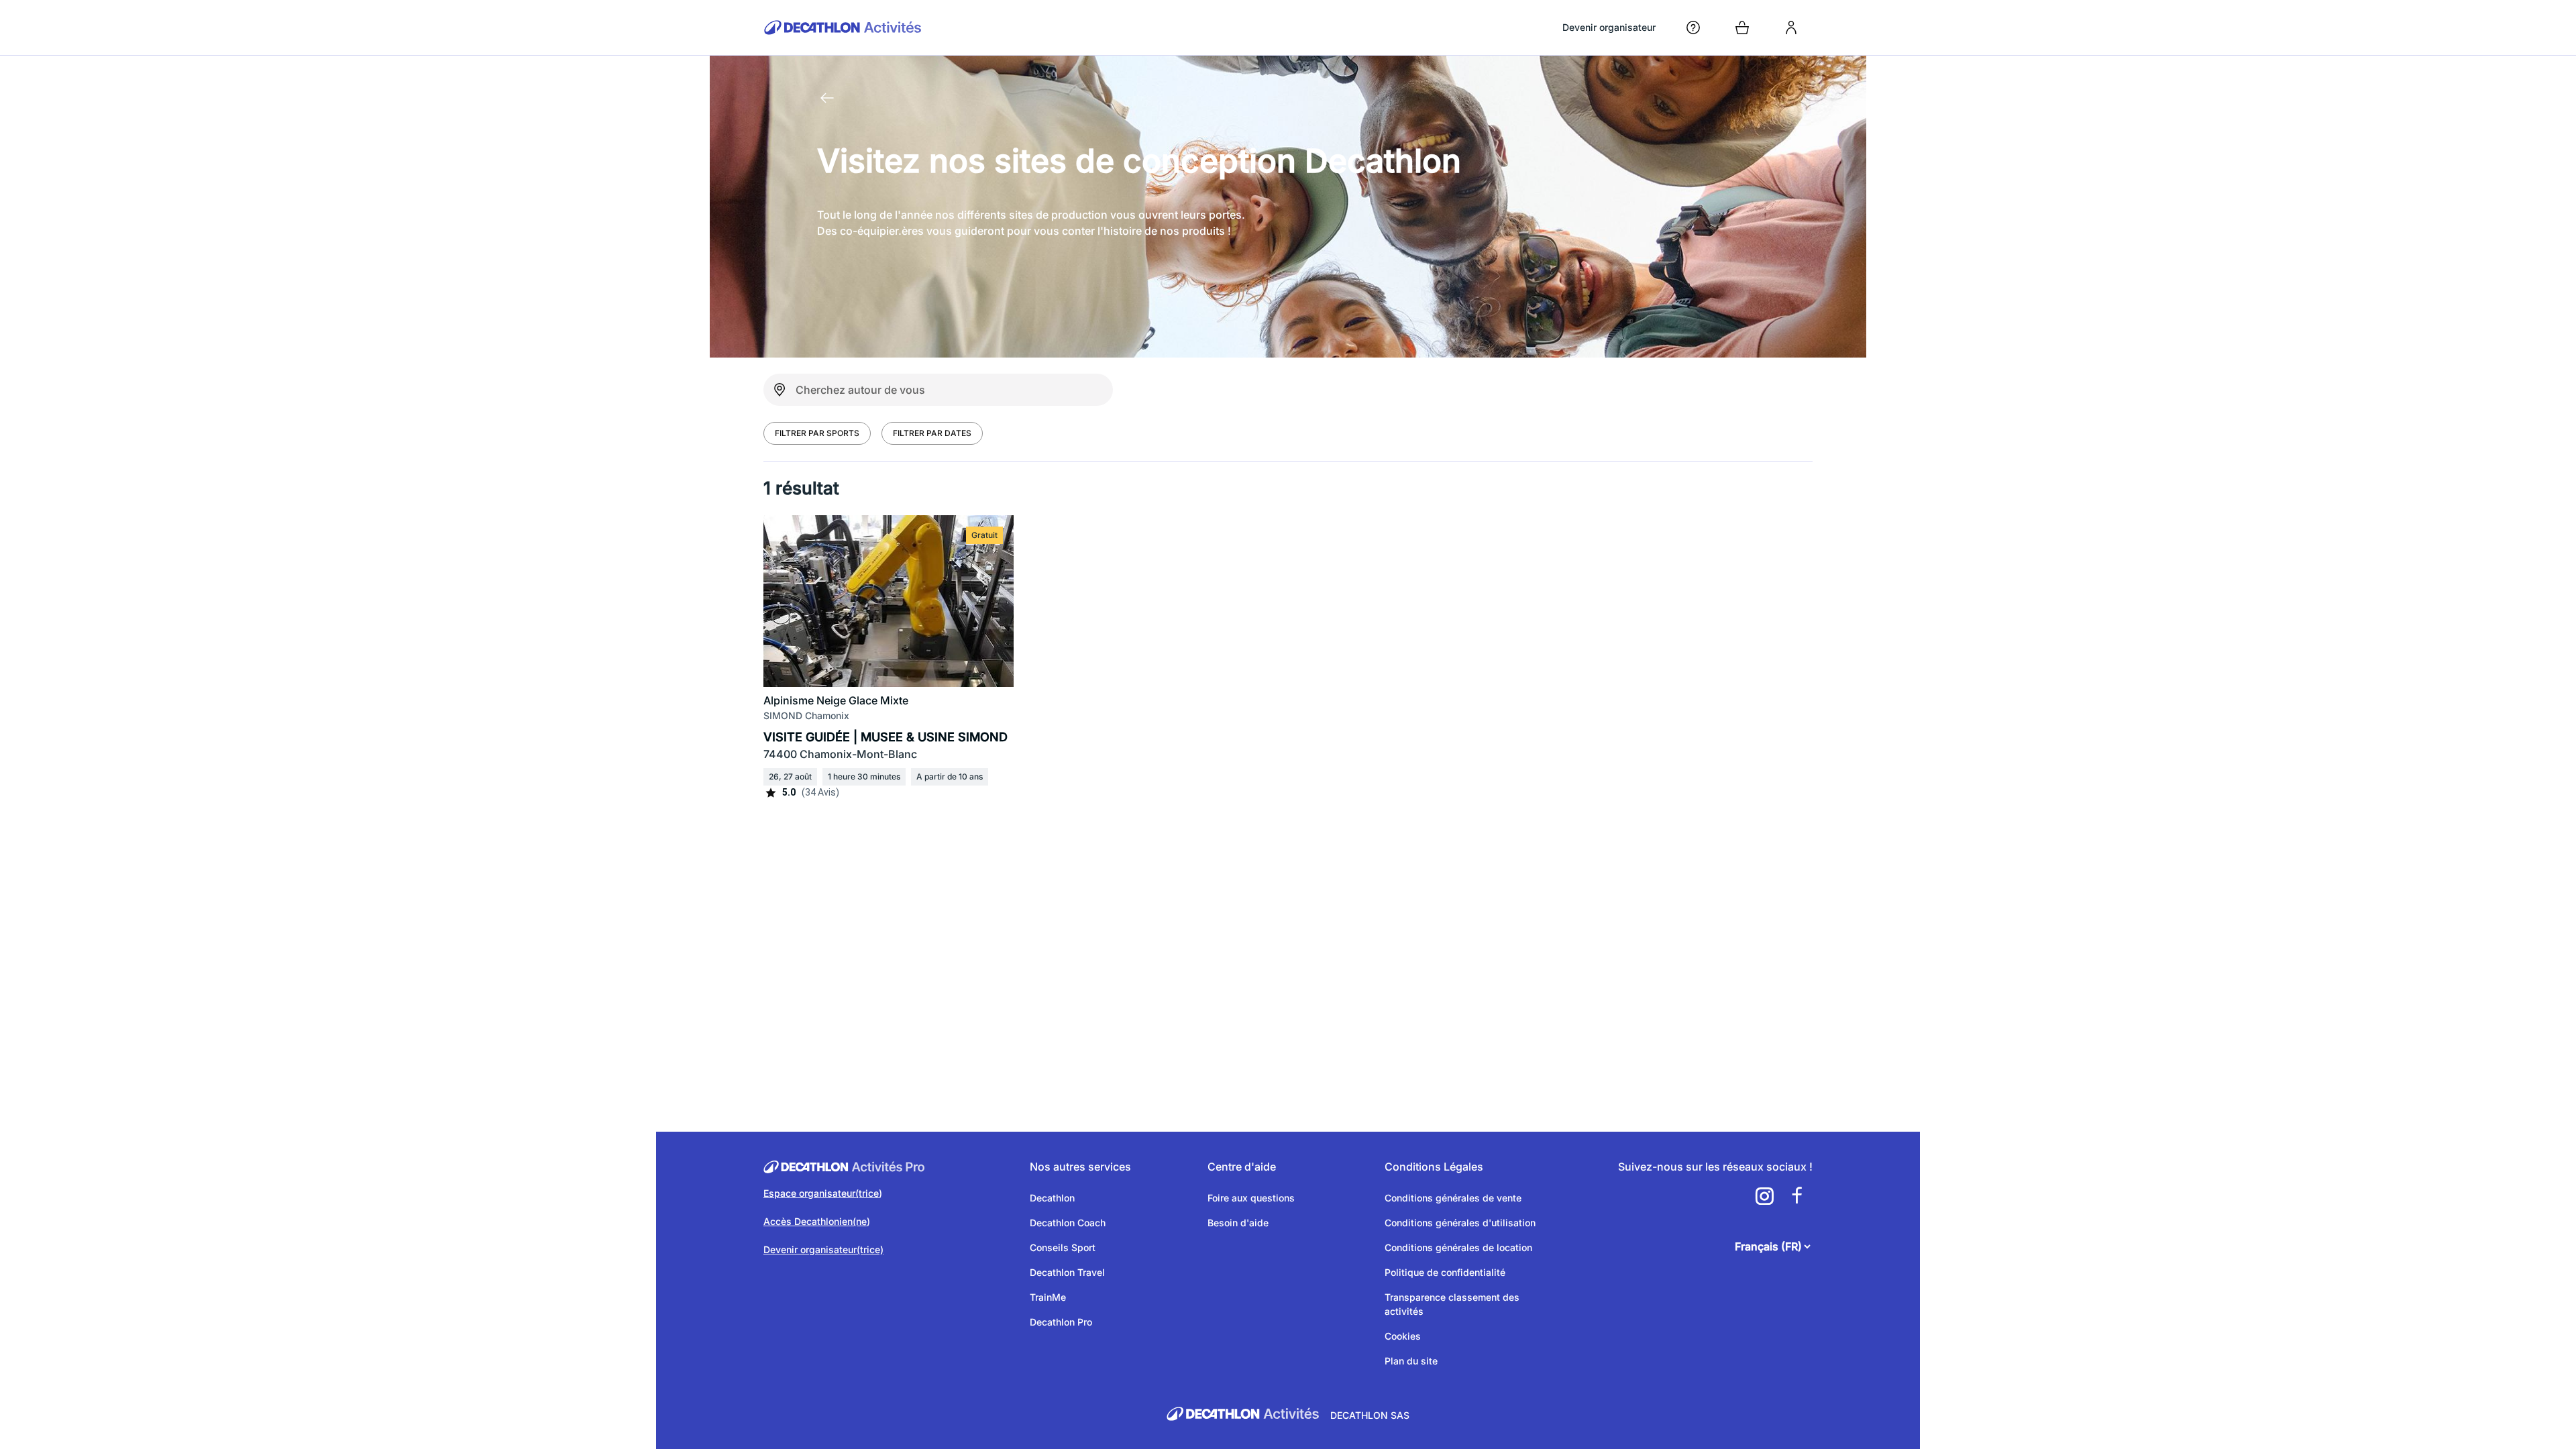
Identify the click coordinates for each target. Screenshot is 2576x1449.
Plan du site (1411, 1361)
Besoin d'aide (1238, 1223)
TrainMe (1048, 1297)
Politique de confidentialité (1445, 1272)
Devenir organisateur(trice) (823, 1249)
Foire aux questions (1251, 1198)
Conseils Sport (1063, 1247)
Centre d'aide (1242, 1167)
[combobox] (938, 390)
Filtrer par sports (817, 433)
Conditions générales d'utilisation (1460, 1223)
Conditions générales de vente (1453, 1198)
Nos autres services (1080, 1167)
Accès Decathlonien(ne (815, 1221)
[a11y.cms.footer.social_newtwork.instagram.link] (1764, 1196)
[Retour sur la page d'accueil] (827, 98)
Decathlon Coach (1068, 1223)
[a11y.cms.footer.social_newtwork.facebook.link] (1796, 1196)
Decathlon (1052, 1198)
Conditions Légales (1434, 1167)
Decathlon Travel (1067, 1272)
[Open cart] (1742, 28)
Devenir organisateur (1609, 27)
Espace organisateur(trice (821, 1193)
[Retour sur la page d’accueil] (843, 28)
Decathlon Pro (1061, 1322)
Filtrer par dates (932, 433)
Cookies (1403, 1336)
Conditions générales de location (1458, 1247)
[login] (1791, 28)
